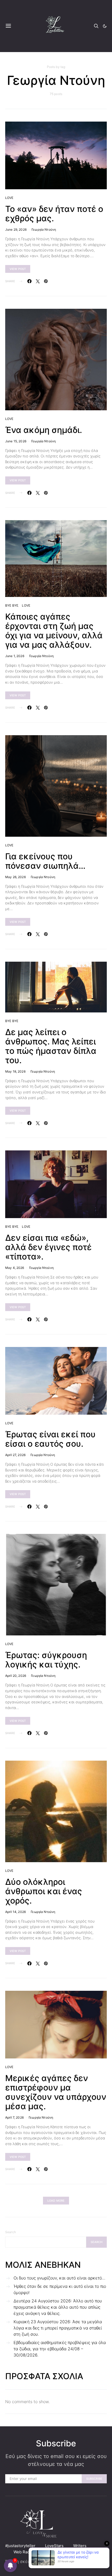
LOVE (9, 198)
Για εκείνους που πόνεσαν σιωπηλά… (45, 861)
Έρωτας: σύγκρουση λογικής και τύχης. (46, 1660)
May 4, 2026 (15, 1268)
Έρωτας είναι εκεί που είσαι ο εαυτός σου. (50, 1439)
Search (11, 2232)
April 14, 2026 (15, 1912)
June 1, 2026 (15, 656)
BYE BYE (12, 605)
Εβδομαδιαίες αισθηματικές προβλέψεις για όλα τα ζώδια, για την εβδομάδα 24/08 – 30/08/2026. (60, 2349)
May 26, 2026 (15, 877)
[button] (105, 26)
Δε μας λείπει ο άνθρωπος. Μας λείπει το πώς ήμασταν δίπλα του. (51, 1046)
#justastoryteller (20, 2546)
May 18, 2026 (15, 1071)
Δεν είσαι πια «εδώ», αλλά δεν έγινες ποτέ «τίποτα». (48, 1247)
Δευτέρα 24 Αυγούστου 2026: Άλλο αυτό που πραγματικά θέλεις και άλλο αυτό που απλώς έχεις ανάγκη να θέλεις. (58, 2307)
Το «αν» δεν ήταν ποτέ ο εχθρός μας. (54, 214)
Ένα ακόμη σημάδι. (44, 430)
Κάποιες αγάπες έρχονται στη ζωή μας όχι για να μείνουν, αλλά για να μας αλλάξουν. (54, 631)
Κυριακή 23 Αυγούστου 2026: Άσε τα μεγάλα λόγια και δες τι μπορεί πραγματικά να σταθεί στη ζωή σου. (58, 2328)
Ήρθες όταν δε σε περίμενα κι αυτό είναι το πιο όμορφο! (60, 2289)
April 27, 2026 (15, 1455)
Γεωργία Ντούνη (44, 229)
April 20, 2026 (16, 1676)
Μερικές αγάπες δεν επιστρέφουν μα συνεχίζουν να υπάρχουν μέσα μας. (56, 2092)
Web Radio (23, 2552)
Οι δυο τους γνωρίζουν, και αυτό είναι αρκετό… (59, 2278)
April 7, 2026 (14, 2117)
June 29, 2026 (16, 229)
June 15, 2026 (16, 441)
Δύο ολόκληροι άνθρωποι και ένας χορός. (44, 1891)
